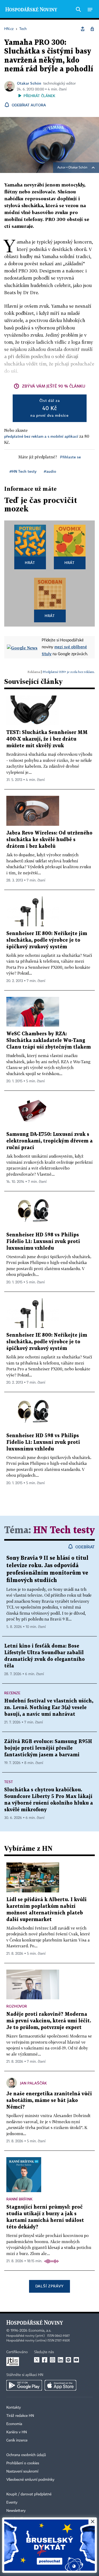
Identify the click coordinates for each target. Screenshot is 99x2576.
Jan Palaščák (33, 2083)
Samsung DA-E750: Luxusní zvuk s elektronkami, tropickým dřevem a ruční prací (49, 1141)
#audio (50, 471)
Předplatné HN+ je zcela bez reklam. (69, 672)
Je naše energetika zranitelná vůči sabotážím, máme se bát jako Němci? (49, 2101)
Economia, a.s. (40, 2331)
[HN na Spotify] (68, 2360)
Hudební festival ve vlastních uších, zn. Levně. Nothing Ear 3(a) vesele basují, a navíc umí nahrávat (49, 1708)
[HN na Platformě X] (37, 2360)
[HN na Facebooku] (45, 2360)
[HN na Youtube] (76, 2360)
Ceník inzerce (17, 2440)
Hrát (30, 562)
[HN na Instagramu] (53, 2360)
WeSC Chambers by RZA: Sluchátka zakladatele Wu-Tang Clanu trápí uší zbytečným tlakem (49, 1041)
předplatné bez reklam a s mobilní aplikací (41, 436)
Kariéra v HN (17, 2432)
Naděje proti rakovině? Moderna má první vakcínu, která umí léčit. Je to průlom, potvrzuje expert (49, 2021)
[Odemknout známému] (92, 29)
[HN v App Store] (60, 2385)
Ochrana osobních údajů (26, 2455)
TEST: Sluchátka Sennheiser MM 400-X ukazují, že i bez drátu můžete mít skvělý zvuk (47, 739)
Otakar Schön (29, 83)
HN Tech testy (64, 1530)
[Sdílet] (83, 29)
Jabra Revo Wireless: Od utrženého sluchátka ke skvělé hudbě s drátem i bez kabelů (49, 840)
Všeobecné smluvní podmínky (30, 2480)
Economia (14, 2424)
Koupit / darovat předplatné (29, 2494)
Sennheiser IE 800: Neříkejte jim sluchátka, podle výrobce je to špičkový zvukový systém (47, 940)
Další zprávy (49, 2286)
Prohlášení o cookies (23, 2463)
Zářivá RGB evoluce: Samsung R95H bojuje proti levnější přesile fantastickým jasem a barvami (48, 1748)
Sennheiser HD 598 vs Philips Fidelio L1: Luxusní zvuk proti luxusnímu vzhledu (43, 1242)
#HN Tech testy (23, 471)
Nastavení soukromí (22, 2471)
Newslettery (16, 2511)
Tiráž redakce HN (20, 2416)
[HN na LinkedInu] (60, 2360)
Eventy (12, 2503)
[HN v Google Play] (24, 2385)
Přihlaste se (70, 457)
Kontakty (14, 2408)
